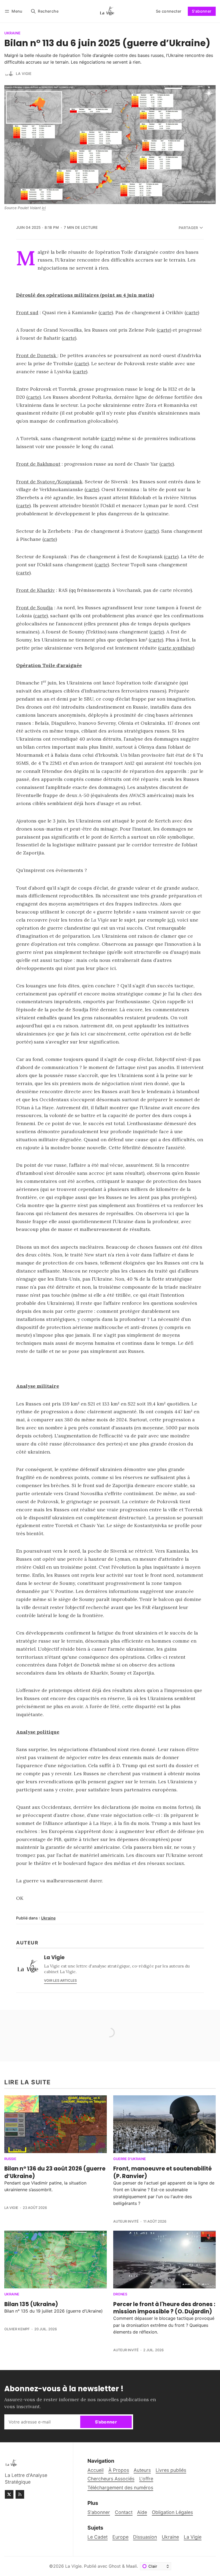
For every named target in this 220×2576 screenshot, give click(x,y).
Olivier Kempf (17, 2329)
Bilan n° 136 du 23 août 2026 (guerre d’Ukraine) (55, 2172)
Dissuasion (145, 2537)
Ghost (115, 2566)
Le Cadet (98, 2537)
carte (106, 312)
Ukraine (12, 33)
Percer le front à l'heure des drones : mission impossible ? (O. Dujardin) (164, 2308)
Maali (131, 2566)
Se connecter (169, 11)
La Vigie (24, 74)
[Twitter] (9, 2494)
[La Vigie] (9, 74)
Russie (10, 2159)
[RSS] (20, 2494)
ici (170, 920)
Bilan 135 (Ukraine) (31, 2304)
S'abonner (202, 11)
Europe (120, 2537)
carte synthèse (176, 648)
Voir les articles (60, 1981)
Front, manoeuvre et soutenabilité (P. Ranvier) (162, 2172)
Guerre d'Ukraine (130, 2159)
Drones (120, 2294)
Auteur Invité (126, 2221)
